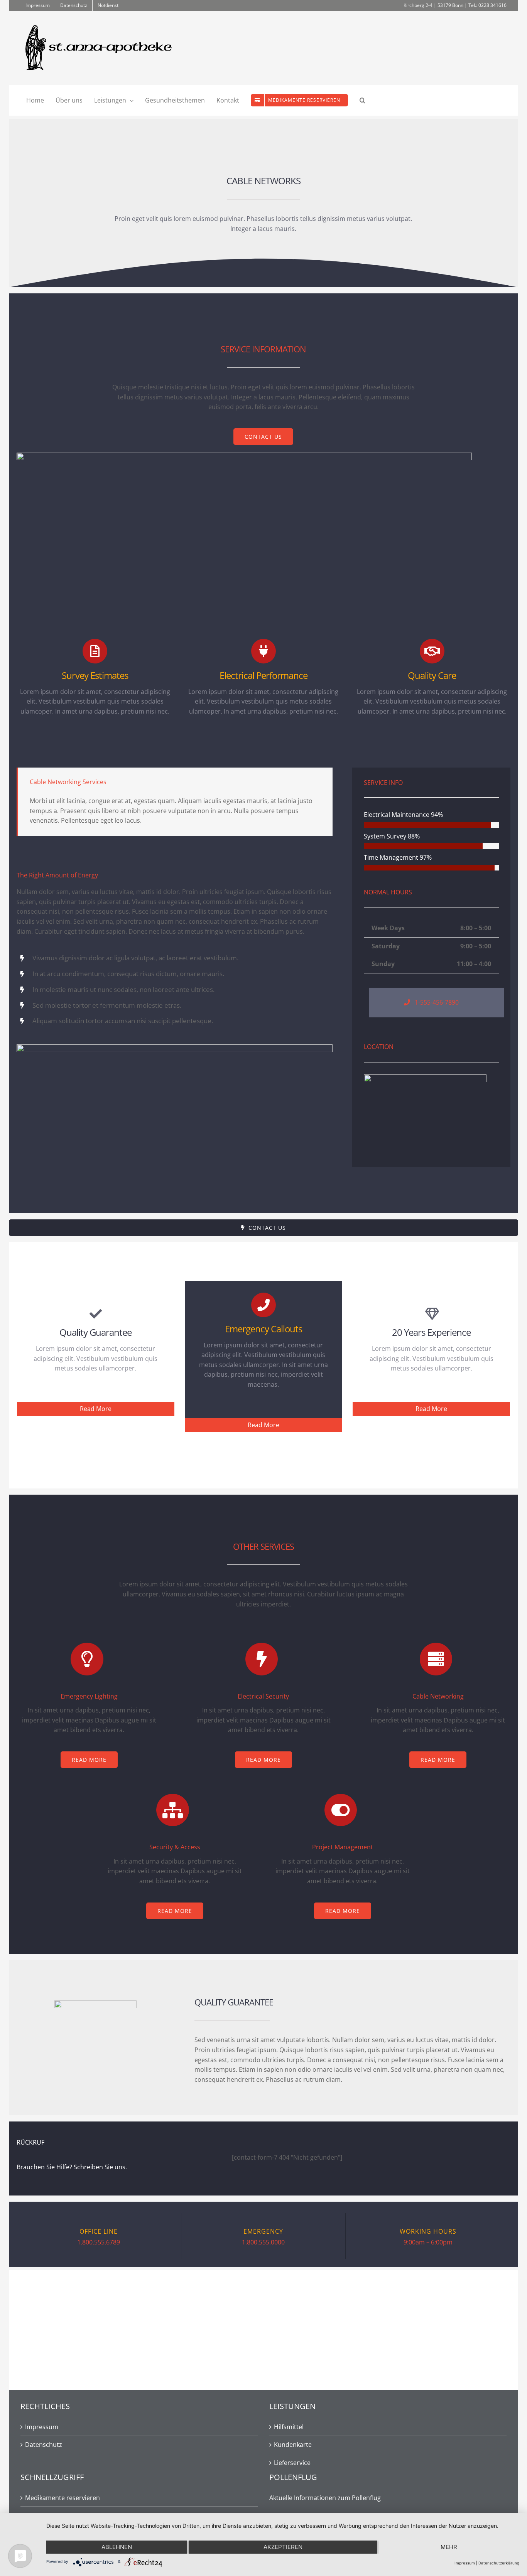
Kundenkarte (293, 2445)
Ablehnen (117, 2547)
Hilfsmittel (289, 2427)
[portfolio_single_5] (244, 456)
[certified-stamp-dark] (95, 2004)
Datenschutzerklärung (499, 2563)
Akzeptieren (283, 2547)
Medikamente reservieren (62, 2498)
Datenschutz (44, 2445)
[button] (362, 100)
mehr (449, 2547)
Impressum (42, 2427)
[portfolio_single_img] (175, 1047)
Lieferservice (292, 2463)
